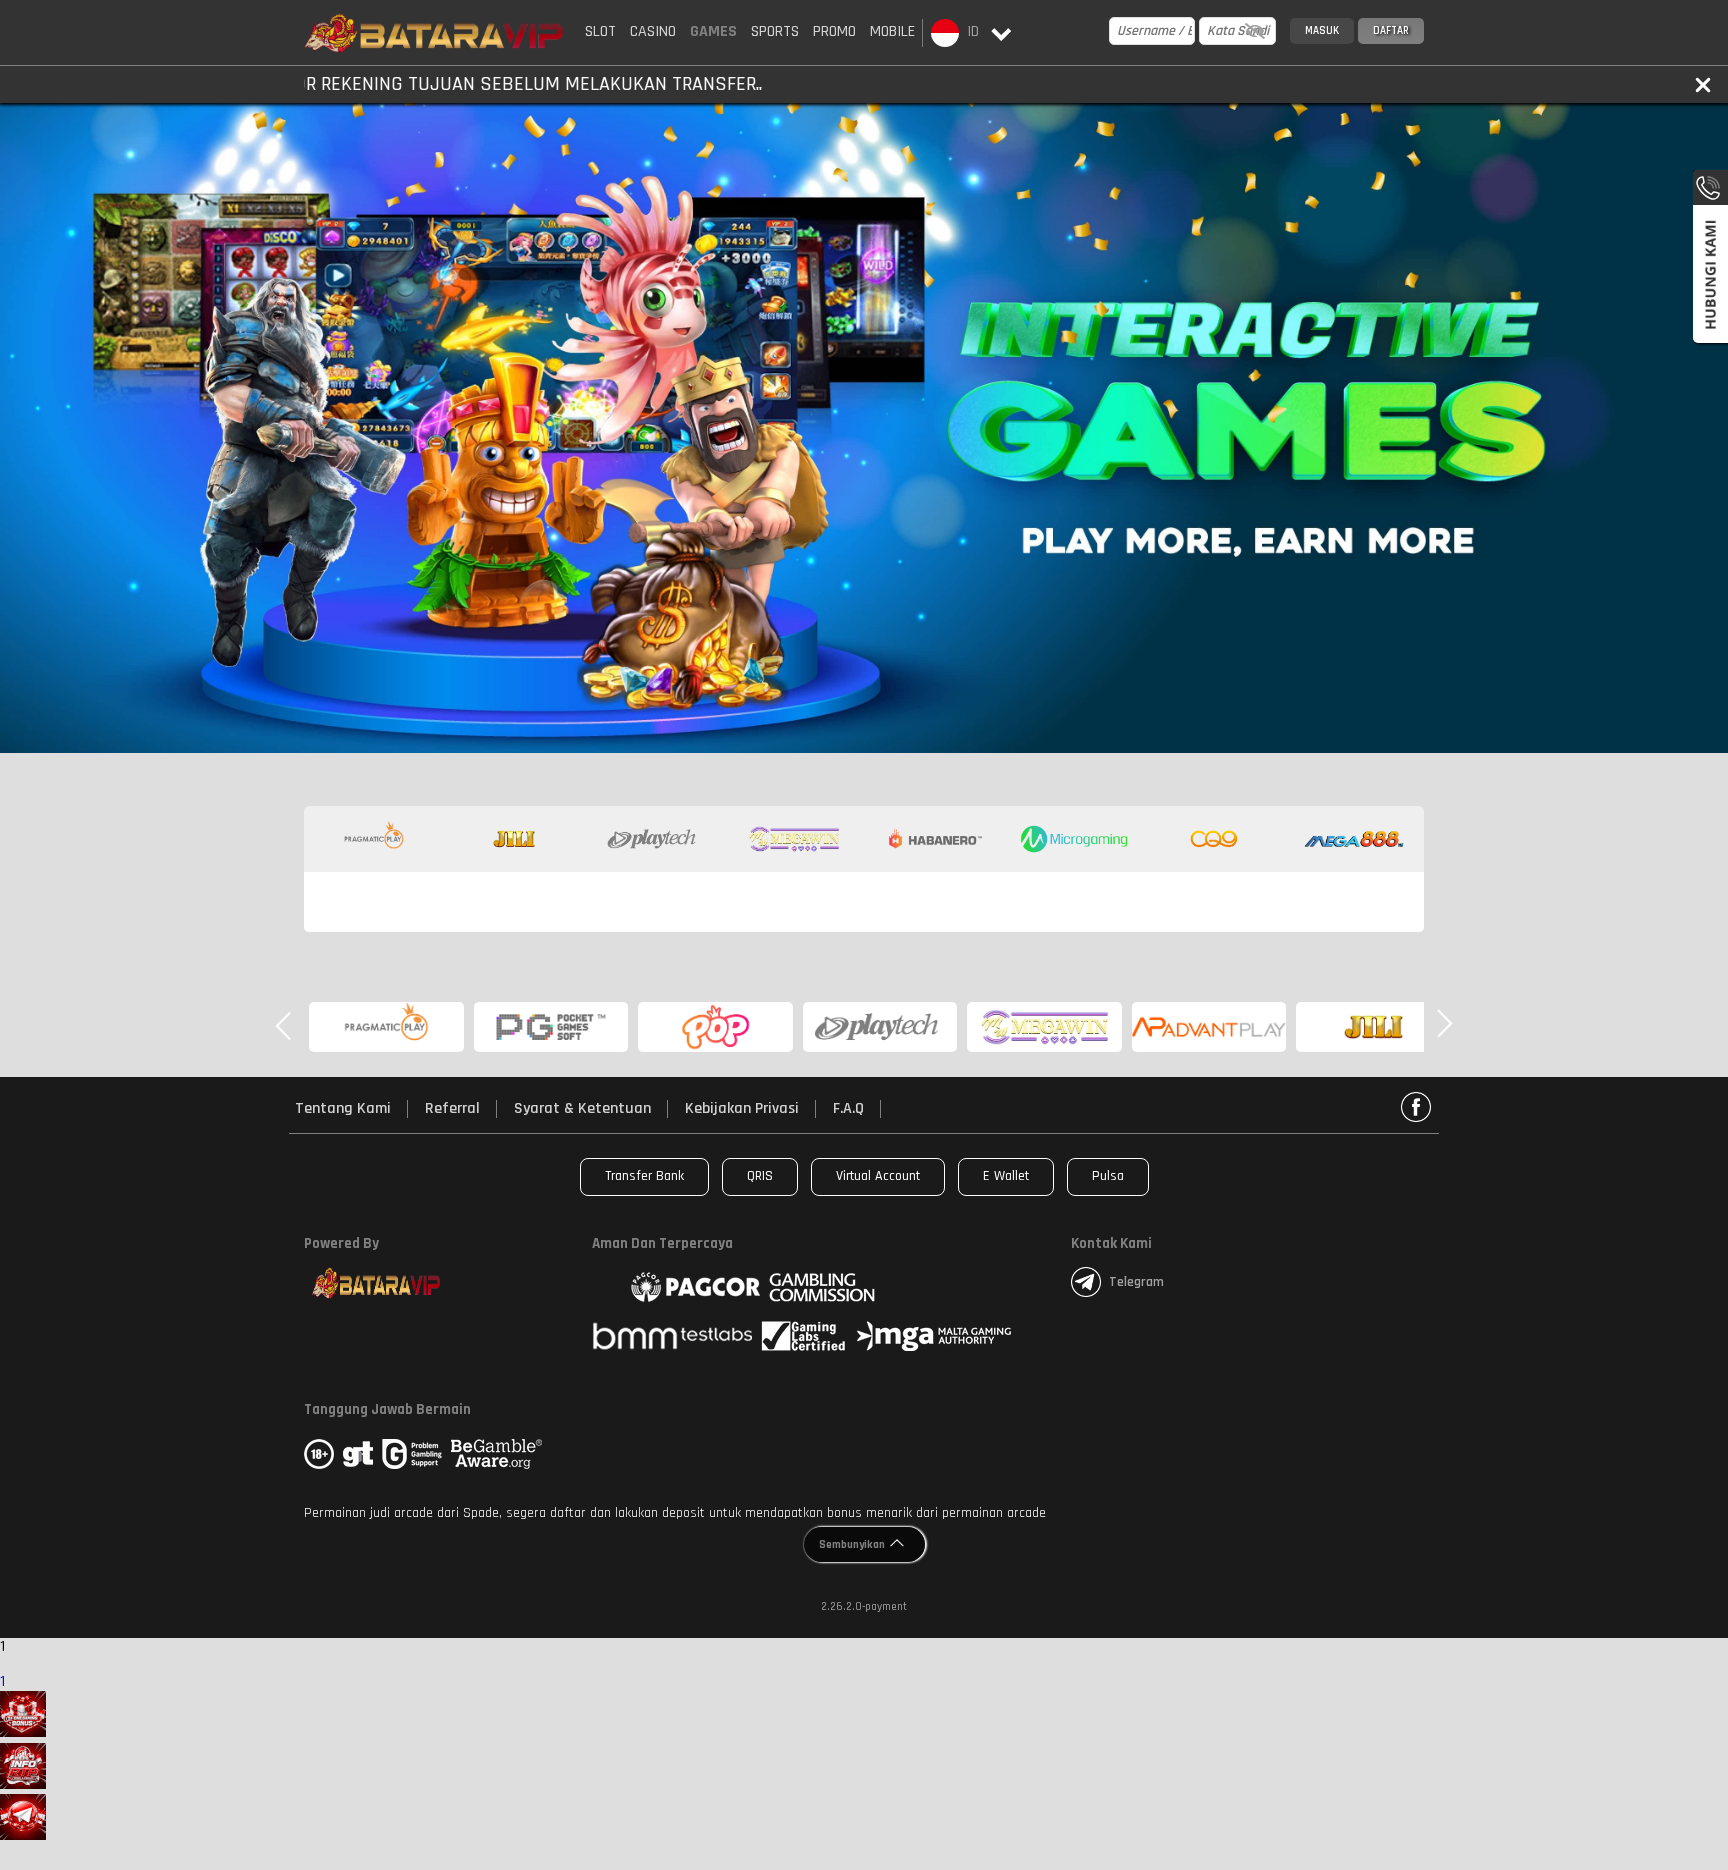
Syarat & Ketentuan (582, 1109)
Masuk (1322, 31)
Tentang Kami (343, 1109)
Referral (452, 1109)
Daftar (1391, 31)
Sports (775, 31)
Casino (653, 31)
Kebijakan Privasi (742, 1109)
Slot (600, 31)
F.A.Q (848, 1109)
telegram (1136, 1282)
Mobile (892, 31)
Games (713, 31)
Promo (834, 31)
